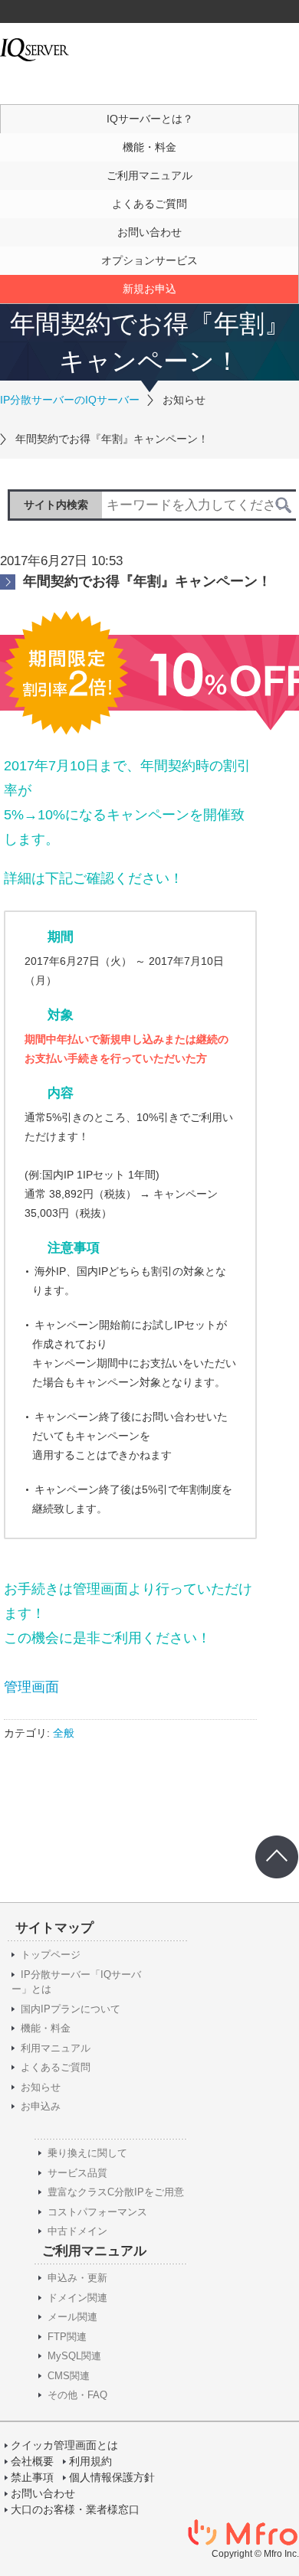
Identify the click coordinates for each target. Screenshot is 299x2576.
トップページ (51, 1955)
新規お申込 (149, 289)
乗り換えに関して (87, 2153)
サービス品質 (77, 2173)
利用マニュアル (56, 2048)
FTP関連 (67, 2337)
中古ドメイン (77, 2231)
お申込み (41, 2106)
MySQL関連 (74, 2356)
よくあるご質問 (149, 204)
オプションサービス (149, 260)
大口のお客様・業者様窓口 (75, 2509)
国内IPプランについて (71, 2009)
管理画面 (31, 1687)
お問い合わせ (149, 232)
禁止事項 (32, 2477)
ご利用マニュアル (149, 175)
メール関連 (72, 2317)
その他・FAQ (77, 2395)
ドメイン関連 (77, 2298)
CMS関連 (69, 2376)
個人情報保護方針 (112, 2477)
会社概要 (32, 2461)
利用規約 (90, 2461)
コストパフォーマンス (97, 2212)
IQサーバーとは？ (150, 119)
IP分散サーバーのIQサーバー (70, 400)
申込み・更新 (77, 2278)
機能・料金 (149, 147)
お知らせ (41, 2087)
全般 (64, 1733)
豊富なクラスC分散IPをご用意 (116, 2192)
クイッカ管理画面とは (64, 2445)
